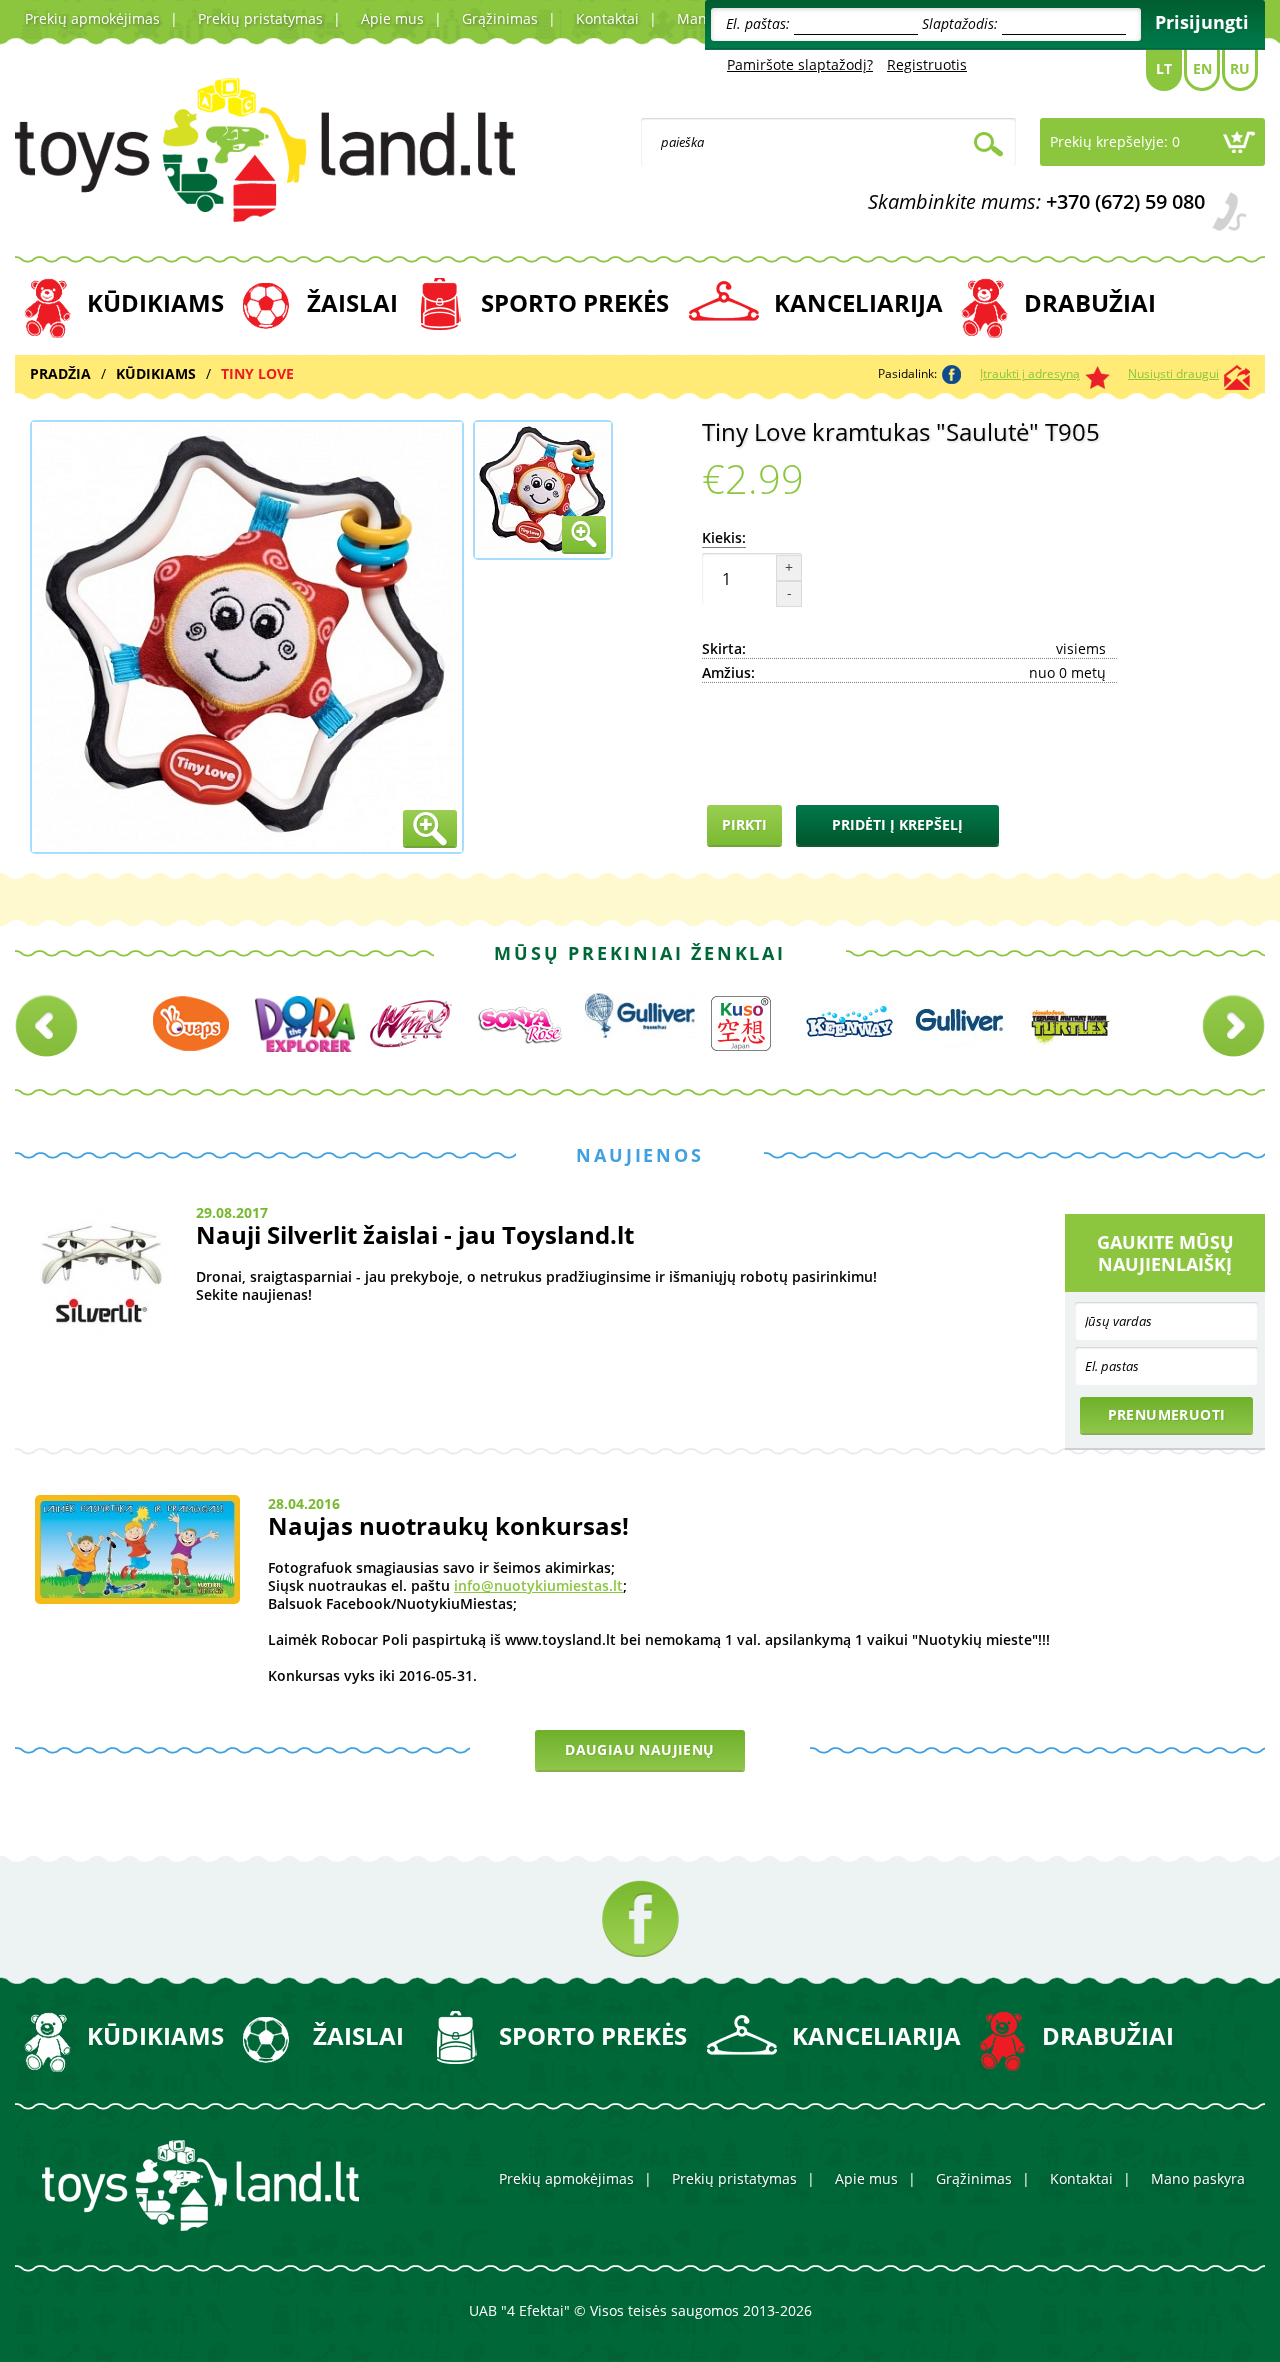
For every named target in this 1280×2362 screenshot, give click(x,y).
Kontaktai (607, 18)
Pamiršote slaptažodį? (800, 64)
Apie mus (392, 18)
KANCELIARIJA (858, 302)
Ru (1240, 68)
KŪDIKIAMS (155, 302)
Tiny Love (257, 373)
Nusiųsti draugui (1173, 373)
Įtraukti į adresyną (1030, 373)
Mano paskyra (1198, 2178)
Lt (1164, 68)
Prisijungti (1202, 22)
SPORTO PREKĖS (575, 302)
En (1202, 68)
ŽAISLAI (352, 302)
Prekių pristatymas (260, 18)
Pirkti (744, 824)
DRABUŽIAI (1090, 302)
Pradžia (60, 373)
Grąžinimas (500, 18)
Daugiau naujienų (639, 1749)
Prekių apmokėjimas (92, 18)
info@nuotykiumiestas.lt (538, 1585)
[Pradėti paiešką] (988, 146)
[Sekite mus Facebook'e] (640, 1918)
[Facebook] (952, 374)
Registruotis (927, 64)
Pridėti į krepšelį (897, 824)
